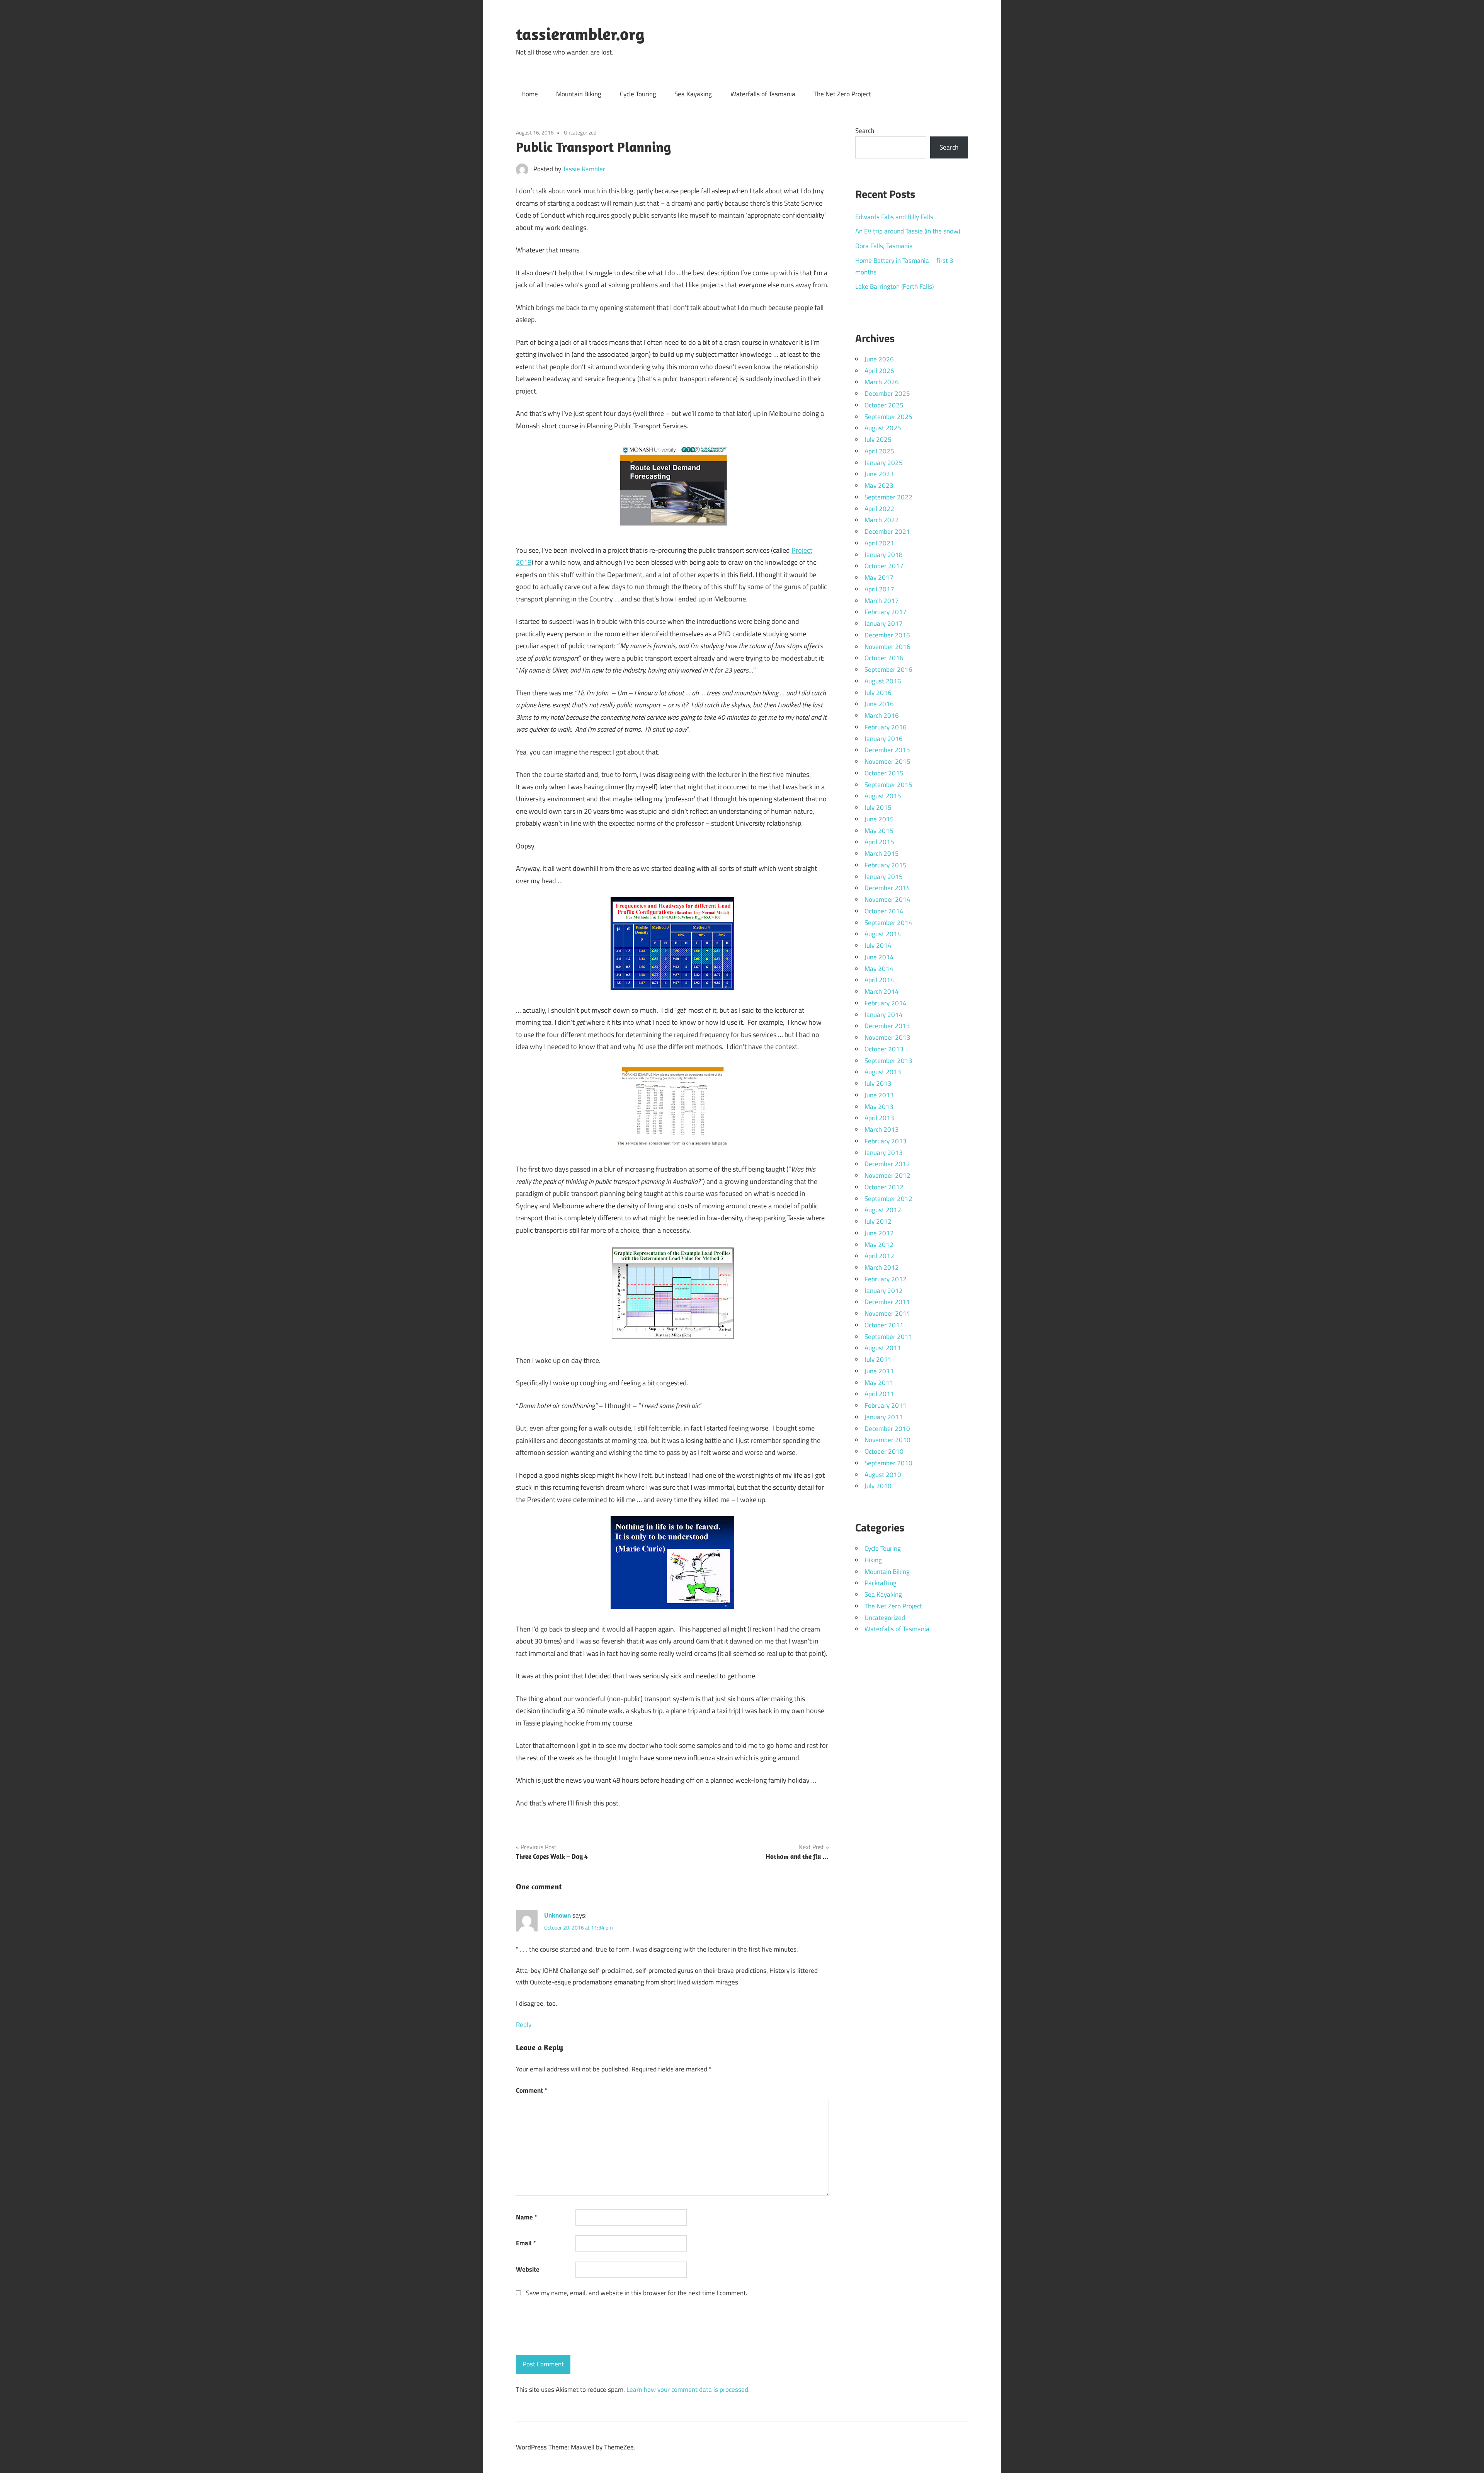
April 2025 (879, 451)
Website (528, 2269)
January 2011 (884, 1417)
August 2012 (883, 1210)
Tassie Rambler (584, 169)
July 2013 (878, 1083)
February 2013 (886, 1141)
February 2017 (886, 612)
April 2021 (879, 543)
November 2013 (888, 1037)
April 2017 (879, 589)
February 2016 (886, 727)
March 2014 (882, 991)
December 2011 (887, 1302)
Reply (524, 2025)
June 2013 (879, 1095)
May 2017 (879, 577)
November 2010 (888, 1440)
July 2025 (878, 439)
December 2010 (887, 1429)
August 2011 (883, 1348)
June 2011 (879, 1371)
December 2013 (887, 1026)
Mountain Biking (579, 94)
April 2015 (879, 842)
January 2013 (884, 1153)
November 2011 (888, 1313)
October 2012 (884, 1187)
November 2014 (888, 899)
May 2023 (879, 485)
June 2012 (879, 1233)
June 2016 (879, 704)
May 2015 (879, 831)
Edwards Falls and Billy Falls (894, 217)
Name (527, 2217)
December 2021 (887, 531)
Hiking (873, 1560)
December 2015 (887, 750)
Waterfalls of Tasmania (763, 94)
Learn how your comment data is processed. (688, 2390)
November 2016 (888, 647)
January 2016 (884, 739)
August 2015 (883, 796)
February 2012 (886, 1279)
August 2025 (883, 428)
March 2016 (882, 715)
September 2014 (888, 923)
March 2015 (882, 853)
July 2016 (878, 693)
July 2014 (878, 945)
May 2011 (879, 1383)
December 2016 (887, 635)
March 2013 (882, 1129)
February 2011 (886, 1405)
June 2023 (879, 474)
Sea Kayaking (693, 94)
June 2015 (879, 819)
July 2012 (878, 1221)
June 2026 (879, 359)
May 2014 (879, 969)
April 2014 (879, 980)
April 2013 (879, 1118)
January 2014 (884, 1015)
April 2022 (879, 509)
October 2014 (884, 911)
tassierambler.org (580, 34)
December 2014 (887, 888)
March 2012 (882, 1267)
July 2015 (878, 807)
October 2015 (884, 773)
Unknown (557, 1915)
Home (530, 94)
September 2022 (888, 497)
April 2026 (879, 371)
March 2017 (882, 601)
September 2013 (888, 1061)
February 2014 (886, 1003)
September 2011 (888, 1337)
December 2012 (887, 1164)
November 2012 (888, 1175)
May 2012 (879, 1245)
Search (865, 131)
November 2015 (888, 761)
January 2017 (884, 623)
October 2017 (884, 566)
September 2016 (888, 669)
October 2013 (884, 1049)
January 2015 (884, 877)
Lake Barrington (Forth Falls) (894, 286)
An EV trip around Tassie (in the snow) (908, 231)
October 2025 (884, 405)
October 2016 (884, 658)
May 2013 (879, 1107)
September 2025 (888, 417)
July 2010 (878, 1486)
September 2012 (888, 1199)
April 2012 (879, 1256)
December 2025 (887, 393)
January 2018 (884, 555)
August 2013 (883, 1072)
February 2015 (886, 865)
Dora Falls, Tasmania (884, 246)
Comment (532, 2090)
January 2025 (884, 463)
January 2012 (884, 1291)
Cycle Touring (638, 94)
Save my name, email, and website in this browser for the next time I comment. (637, 2293)
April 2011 (879, 1394)
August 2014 (883, 934)
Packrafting (881, 1583)
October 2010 (884, 1451)
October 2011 (884, 1325)
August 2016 (883, 681)
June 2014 (879, 957)
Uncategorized (580, 132)
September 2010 (888, 1463)
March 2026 (882, 382)
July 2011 (878, 1359)
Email (526, 2243)
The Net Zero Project (842, 94)
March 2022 (882, 520)
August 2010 (883, 1475)
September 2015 (888, 785)
